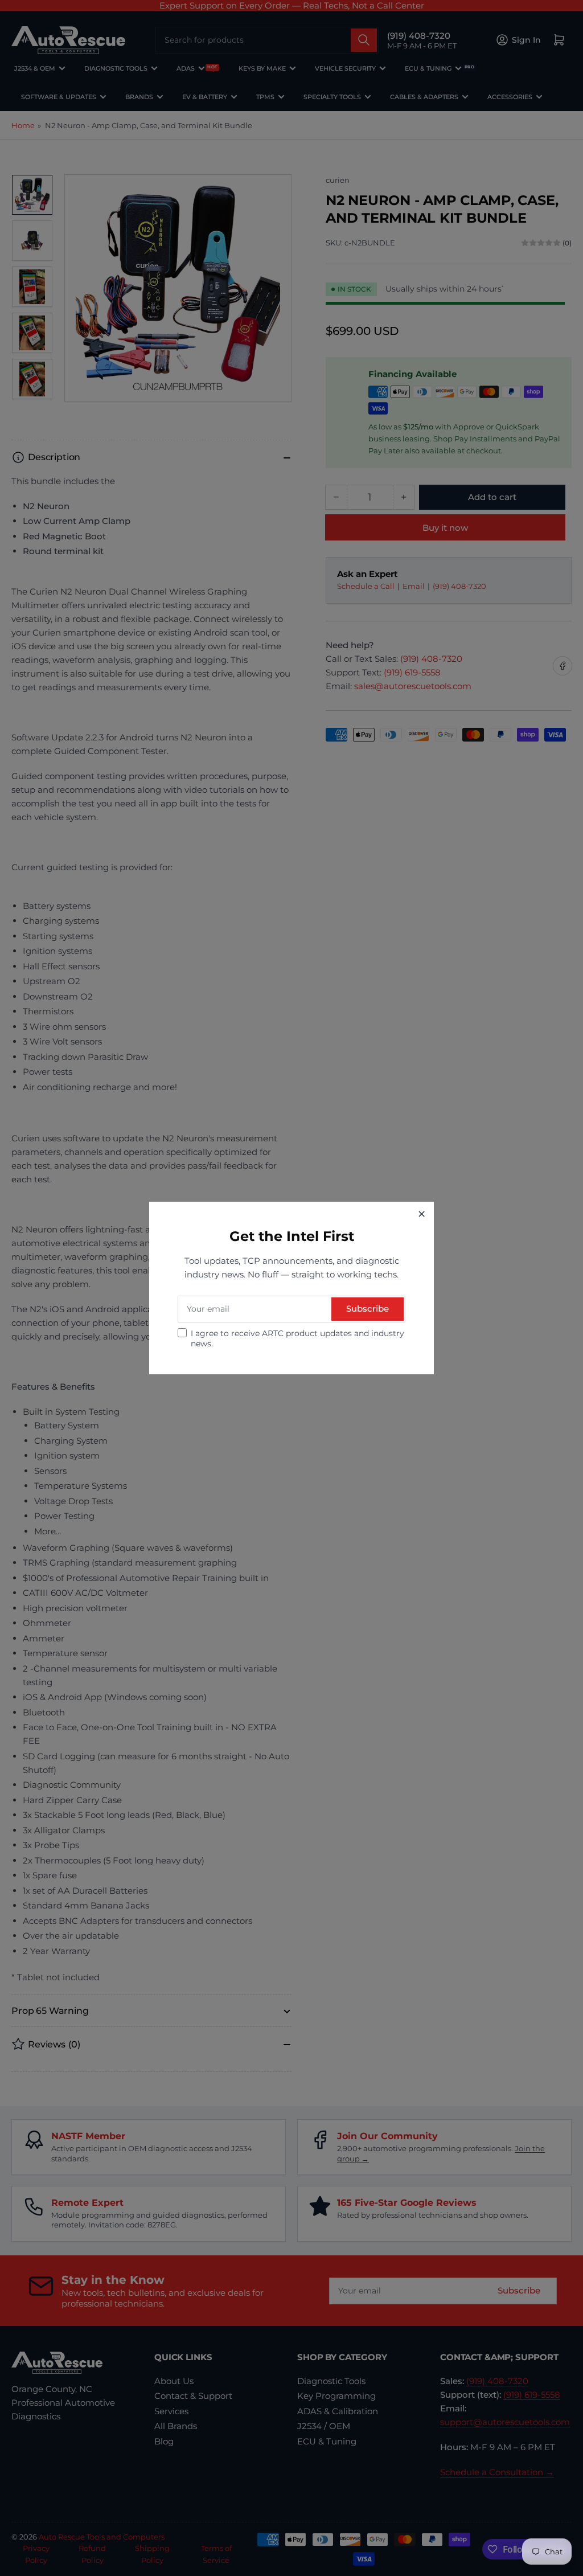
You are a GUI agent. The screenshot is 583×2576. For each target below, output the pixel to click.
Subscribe (368, 1309)
